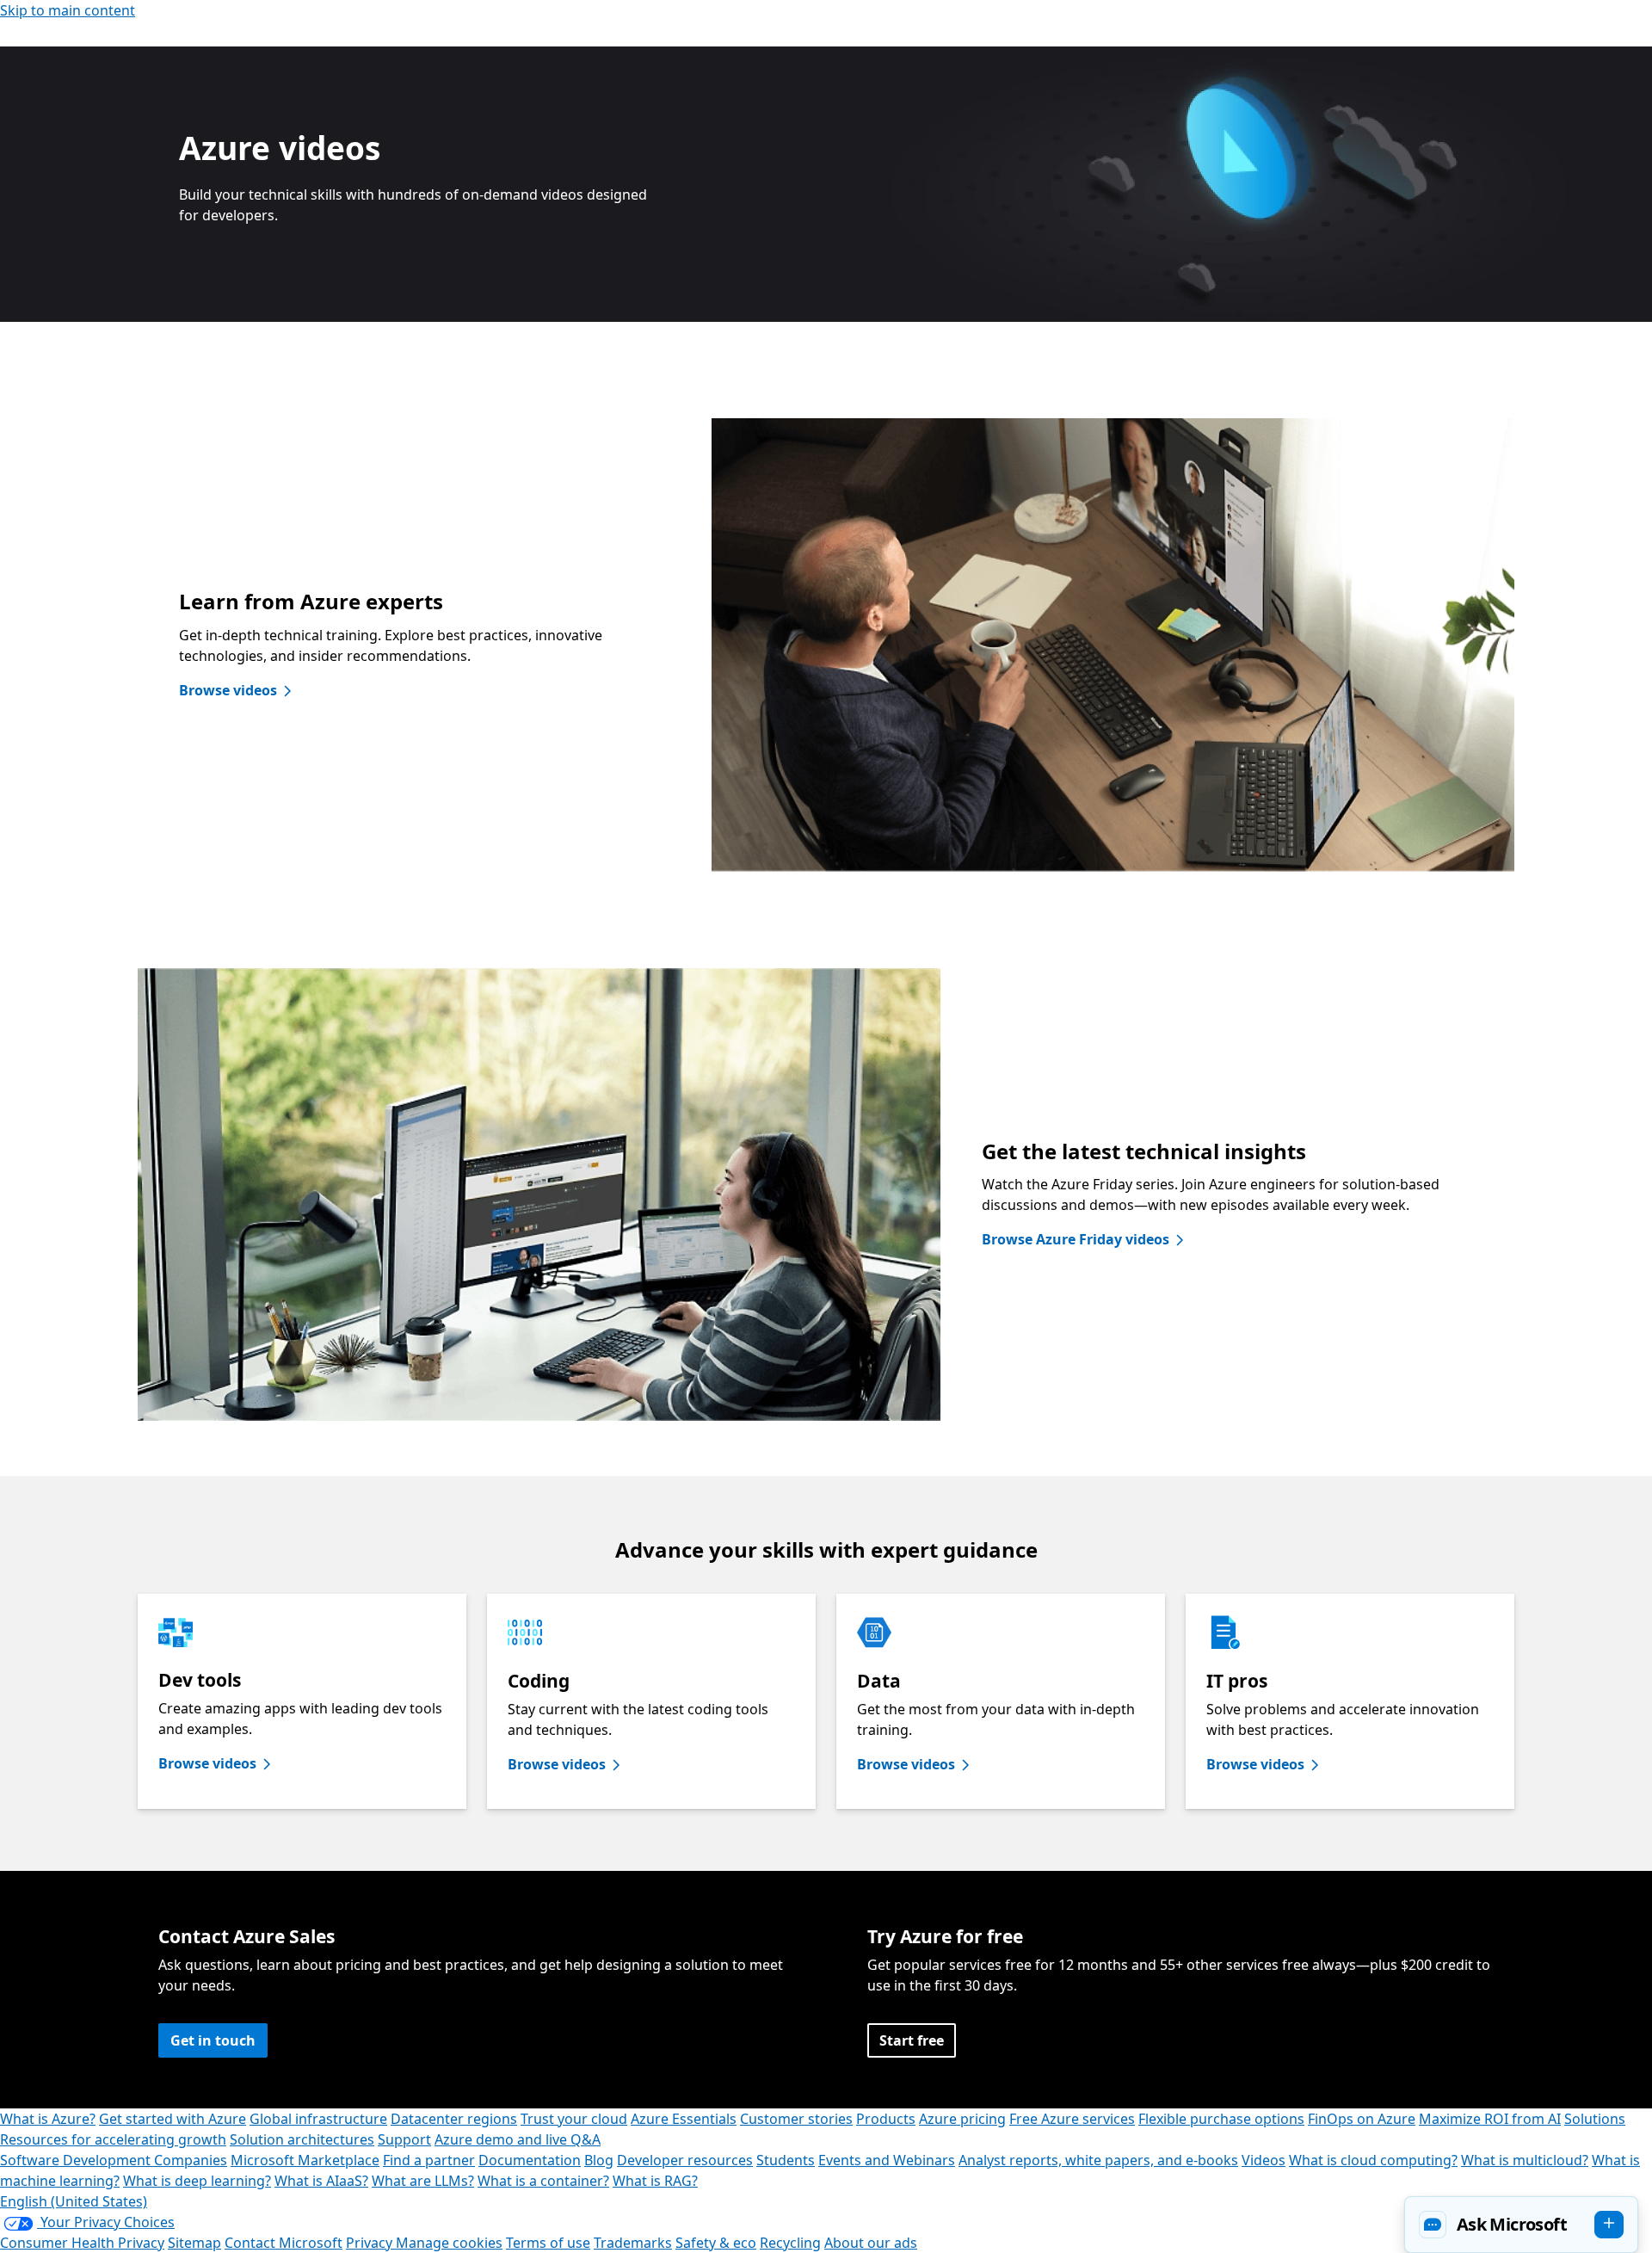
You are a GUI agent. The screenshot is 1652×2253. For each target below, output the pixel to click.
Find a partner (429, 2160)
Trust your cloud (574, 2119)
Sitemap (194, 2243)
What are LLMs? (423, 2181)
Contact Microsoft (284, 2243)
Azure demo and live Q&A (518, 2139)
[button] (1521, 2225)
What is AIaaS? (321, 2181)
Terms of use (548, 2243)
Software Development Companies (114, 2160)
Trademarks (633, 2243)
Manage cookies (449, 2243)
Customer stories (796, 2119)
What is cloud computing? (1373, 2160)
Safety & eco (716, 2243)
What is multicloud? (1525, 2160)
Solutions (1595, 2119)
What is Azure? (48, 2119)
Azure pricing (962, 2119)
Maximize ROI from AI (1490, 2119)
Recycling (790, 2243)
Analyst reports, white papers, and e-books (1098, 2160)
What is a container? (543, 2181)
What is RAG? (655, 2181)
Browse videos (228, 690)
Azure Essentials (684, 2119)
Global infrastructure (318, 2119)
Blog (599, 2160)
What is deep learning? (197, 2181)
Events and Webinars (887, 2160)
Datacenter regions (454, 2119)
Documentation (530, 2160)
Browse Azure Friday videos (1076, 1239)
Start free (912, 2040)
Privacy (371, 2243)
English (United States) (74, 2201)
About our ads (871, 2243)
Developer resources (685, 2160)
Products (886, 2119)
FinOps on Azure (1362, 2119)
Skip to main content (68, 10)
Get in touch (213, 2040)
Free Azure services (1072, 2119)
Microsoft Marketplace (305, 2160)
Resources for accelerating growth (113, 2139)
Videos (1264, 2160)
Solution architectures (302, 2139)
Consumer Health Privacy (82, 2243)
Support (404, 2139)
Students (786, 2160)
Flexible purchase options (1221, 2119)
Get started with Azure (173, 2119)
